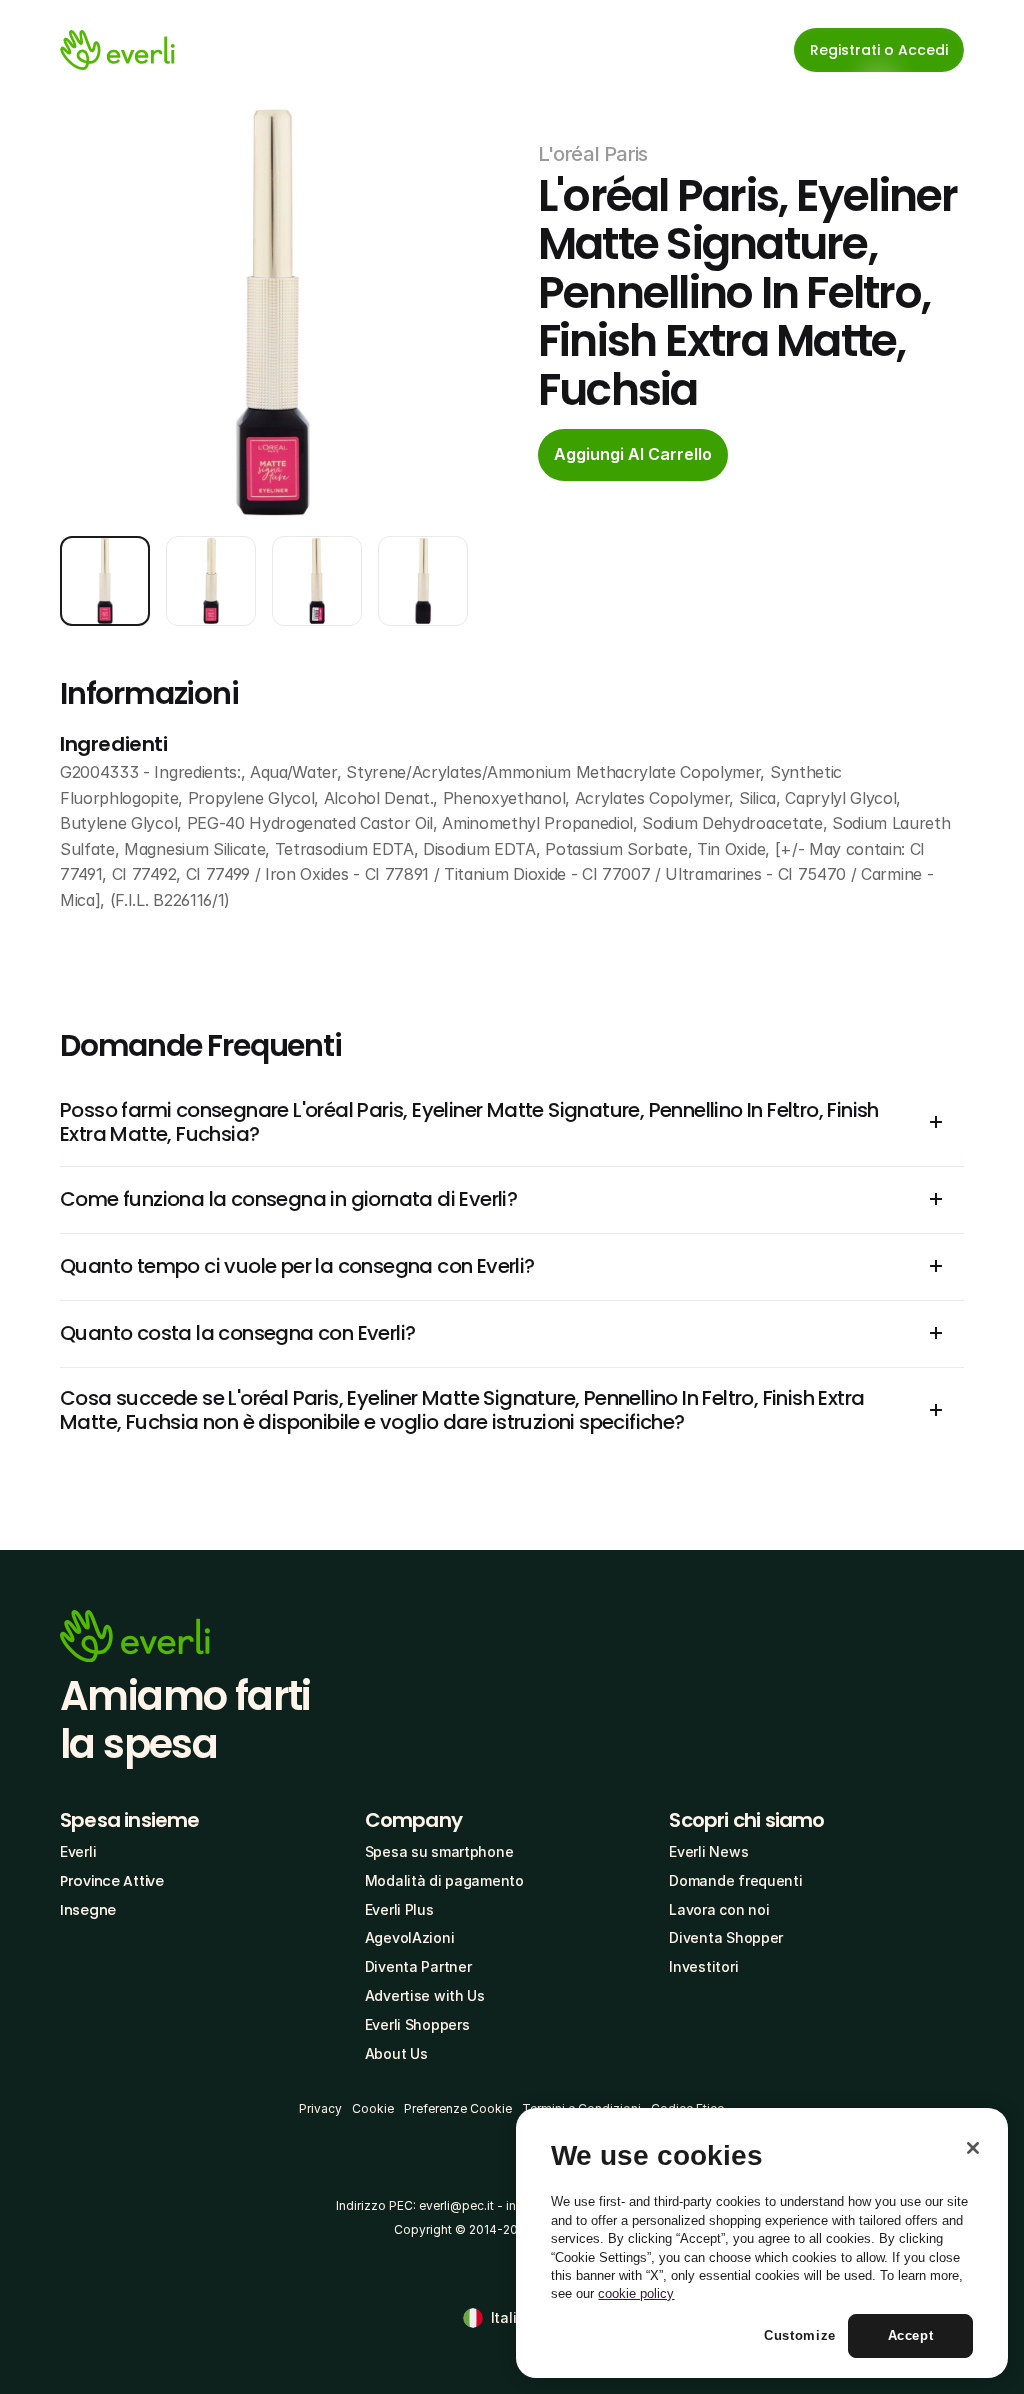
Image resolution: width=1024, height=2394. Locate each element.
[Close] (973, 2148)
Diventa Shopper (726, 1937)
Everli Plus (399, 1909)
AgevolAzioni (410, 1937)
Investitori (703, 1966)
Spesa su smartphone (439, 1851)
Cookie (373, 2108)
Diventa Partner (418, 1966)
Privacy (320, 2108)
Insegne (88, 1910)
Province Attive (112, 1881)
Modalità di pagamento (444, 1880)
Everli (78, 1851)
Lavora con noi (719, 1909)
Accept (911, 2335)
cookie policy (636, 2293)
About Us (396, 2053)
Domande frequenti (735, 1880)
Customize (800, 2335)
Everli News (708, 1851)
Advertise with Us (425, 1995)
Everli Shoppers (417, 2024)
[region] (762, 2243)
